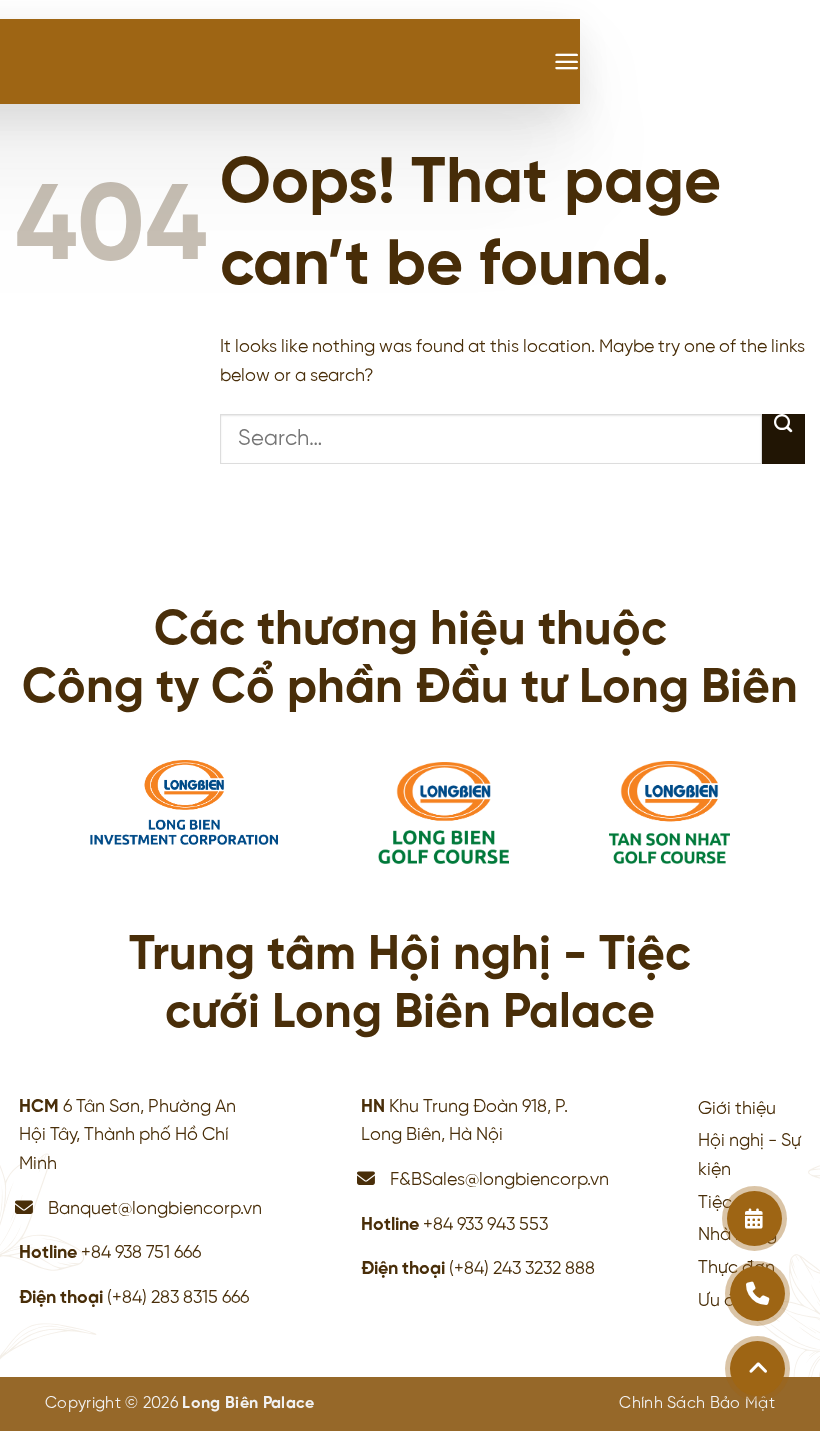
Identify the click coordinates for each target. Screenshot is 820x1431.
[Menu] (566, 61)
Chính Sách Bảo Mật (697, 1403)
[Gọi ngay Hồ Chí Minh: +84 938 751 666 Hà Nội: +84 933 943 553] (757, 1293)
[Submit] (783, 439)
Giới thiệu (737, 1109)
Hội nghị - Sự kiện (749, 1155)
